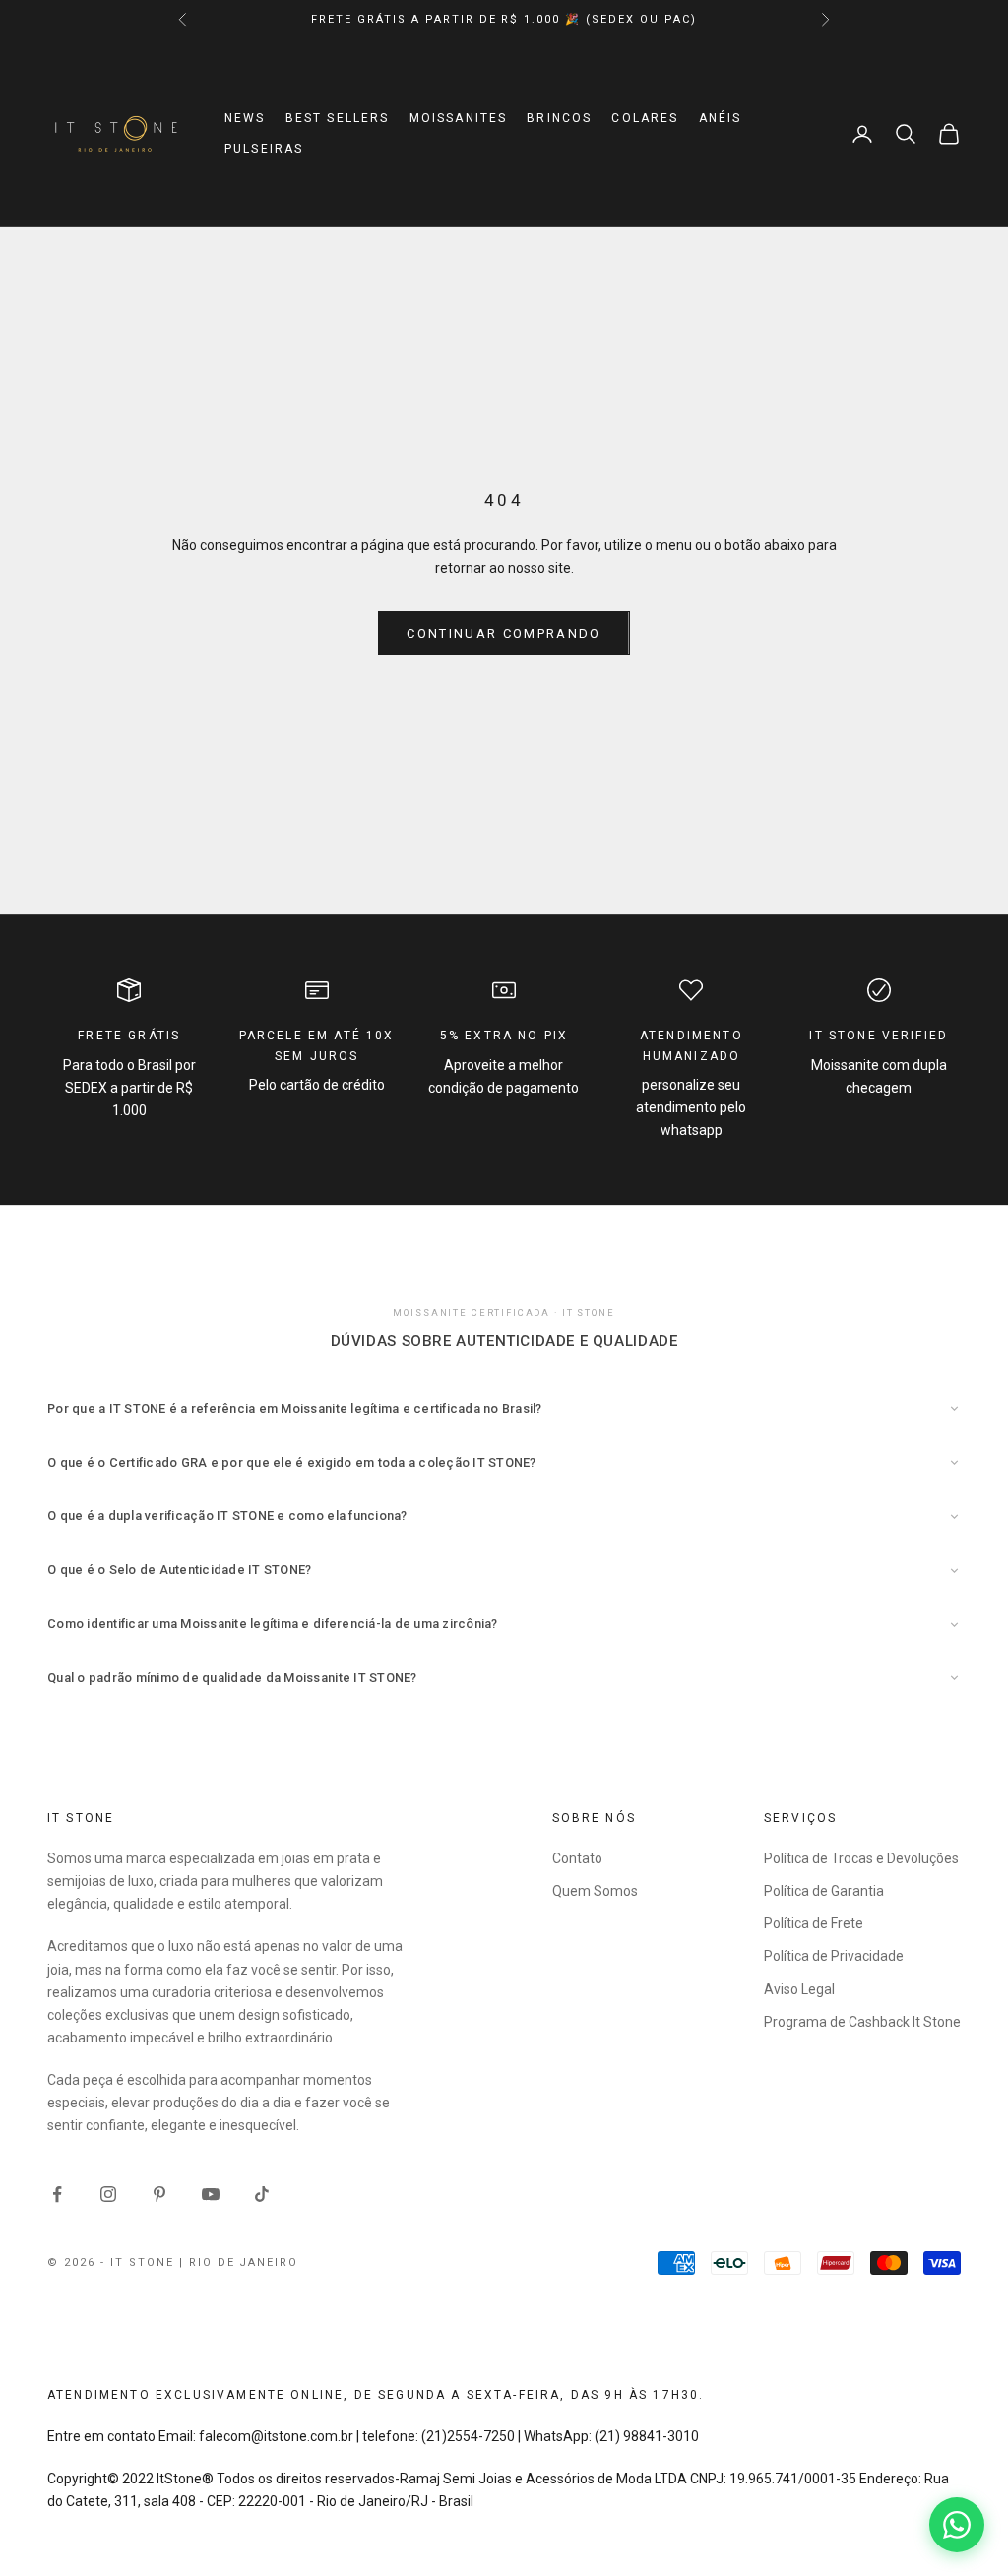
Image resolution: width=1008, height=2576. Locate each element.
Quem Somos (595, 1891)
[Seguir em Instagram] (108, 2194)
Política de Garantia (824, 1891)
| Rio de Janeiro (239, 2262)
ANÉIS (721, 118)
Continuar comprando (504, 633)
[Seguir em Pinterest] (159, 2194)
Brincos (559, 118)
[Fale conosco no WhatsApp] (957, 2525)
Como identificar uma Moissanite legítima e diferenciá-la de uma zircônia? (273, 1624)
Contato (577, 1858)
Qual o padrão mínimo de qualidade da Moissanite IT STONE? (232, 1678)
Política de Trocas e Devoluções (861, 1858)
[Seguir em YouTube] (211, 2194)
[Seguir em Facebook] (57, 2194)
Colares (645, 118)
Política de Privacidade (834, 1956)
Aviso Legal (799, 1989)
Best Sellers (338, 118)
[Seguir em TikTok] (262, 2194)
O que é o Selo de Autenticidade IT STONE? (180, 1570)
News (245, 118)
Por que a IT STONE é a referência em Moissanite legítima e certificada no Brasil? (295, 1408)
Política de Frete (814, 1923)
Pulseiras (264, 149)
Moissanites (459, 118)
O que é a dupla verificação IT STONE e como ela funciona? (227, 1515)
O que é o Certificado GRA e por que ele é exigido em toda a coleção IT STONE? (292, 1462)
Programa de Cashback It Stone (862, 2022)
